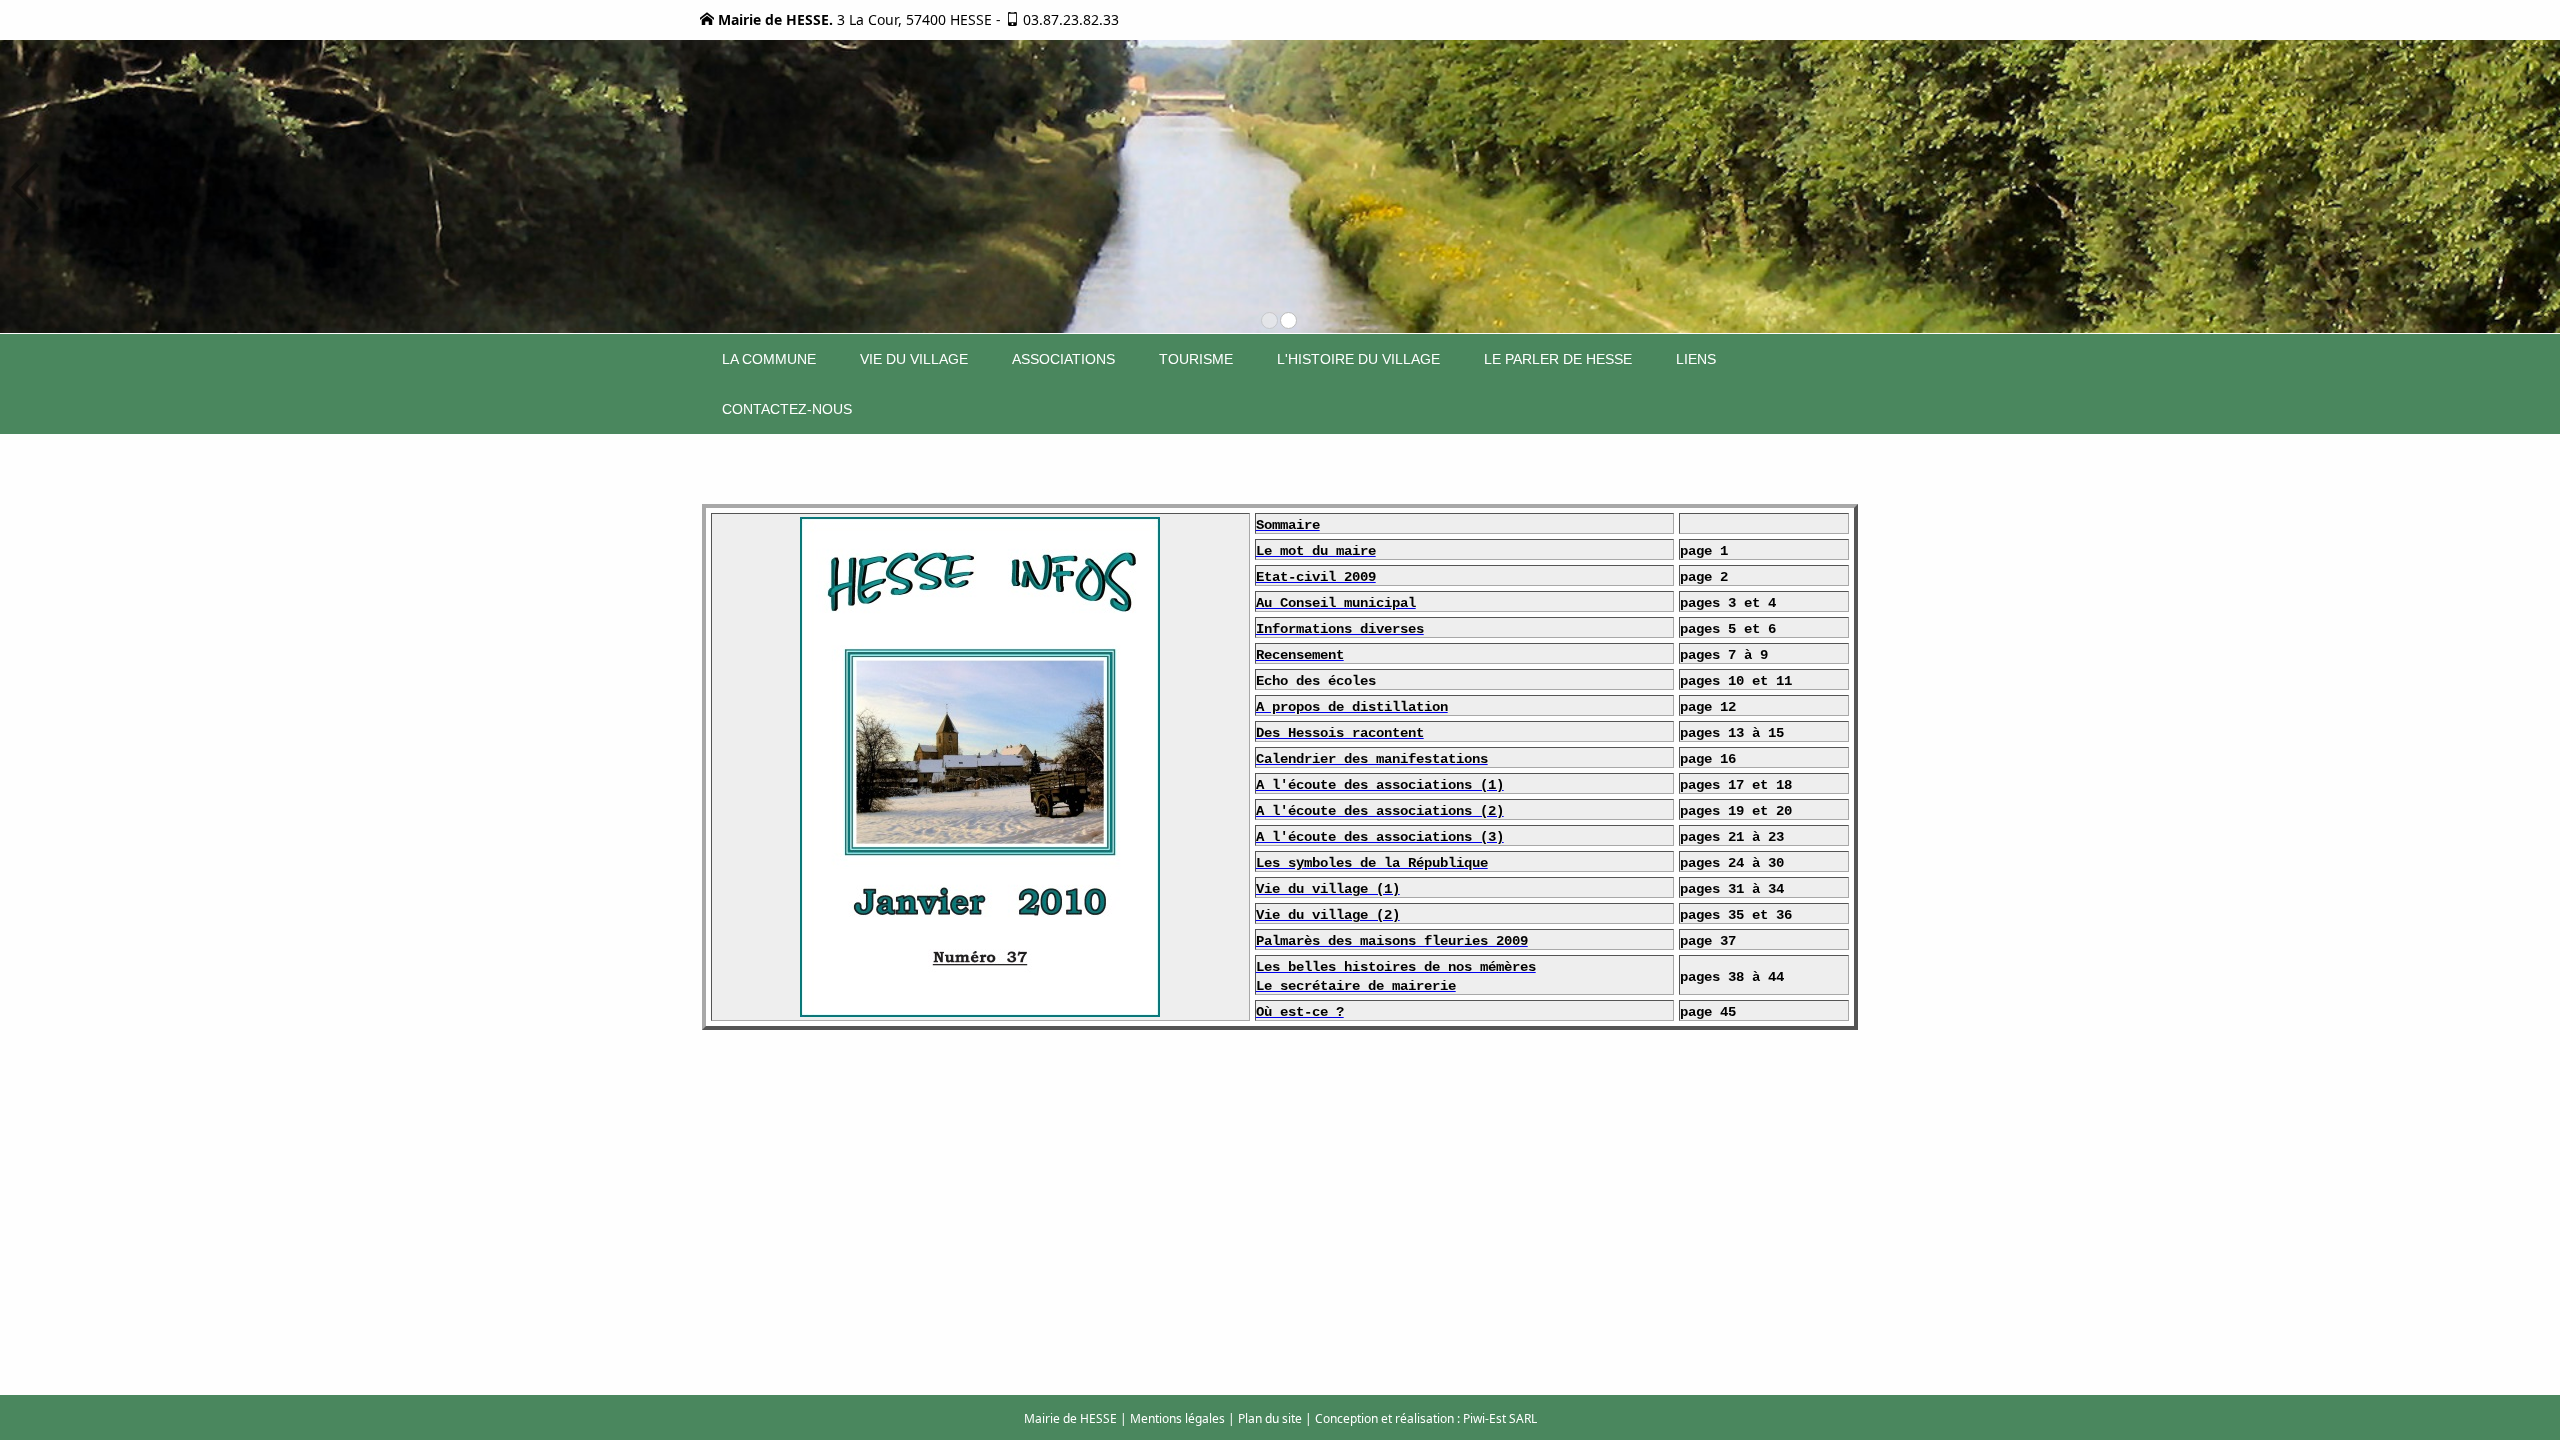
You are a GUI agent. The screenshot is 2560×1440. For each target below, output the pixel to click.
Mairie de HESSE (1070, 1418)
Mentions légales (1177, 1418)
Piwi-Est (1484, 1418)
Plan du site (1270, 1418)
